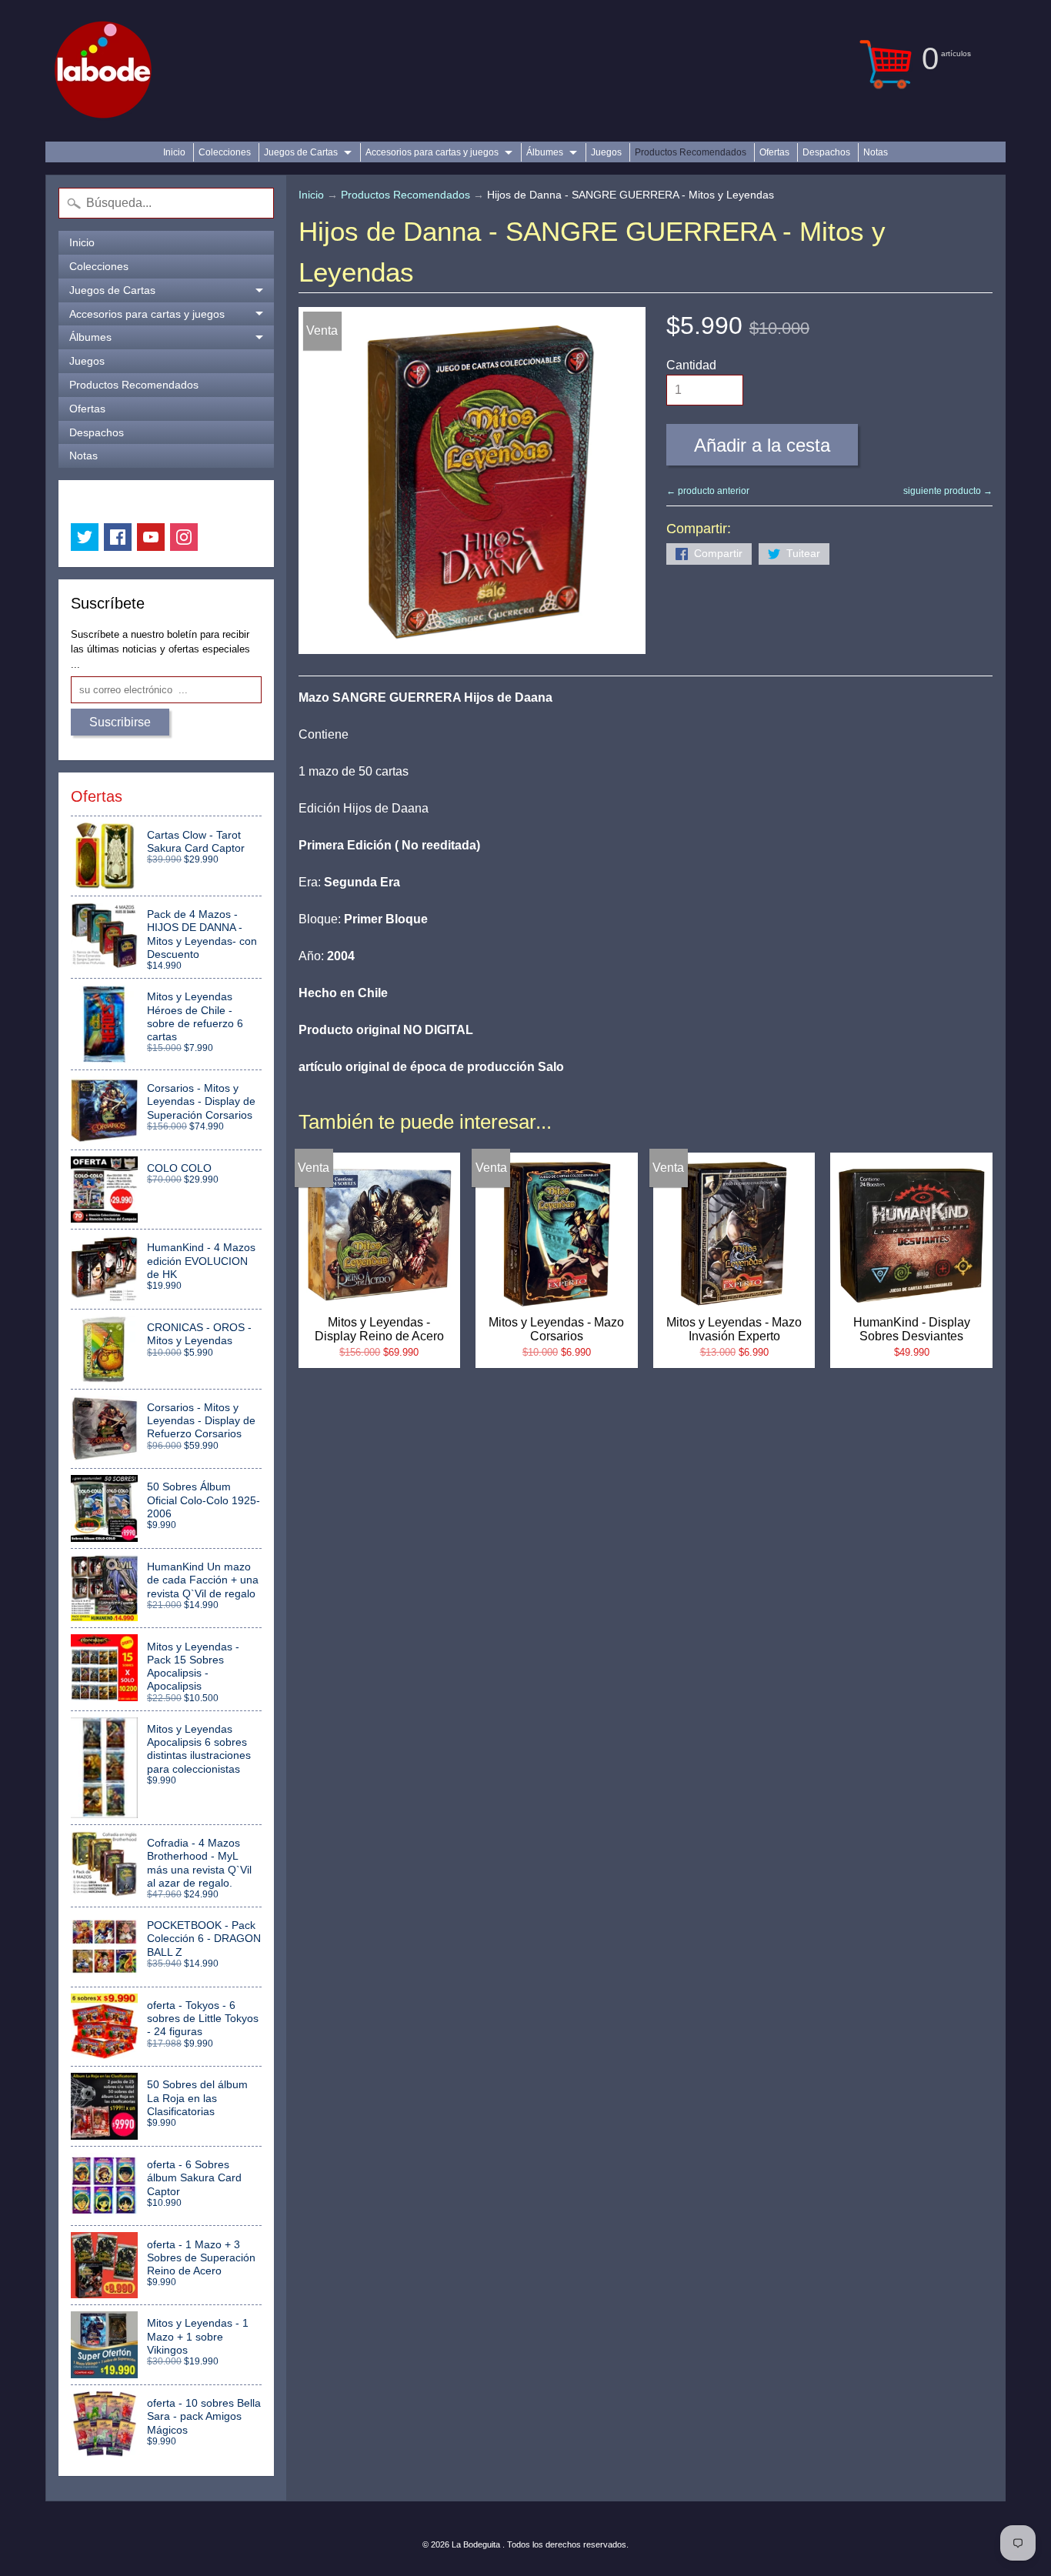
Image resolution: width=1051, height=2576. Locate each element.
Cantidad (691, 365)
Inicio (174, 152)
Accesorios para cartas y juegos (432, 152)
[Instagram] (184, 537)
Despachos (826, 152)
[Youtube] (151, 537)
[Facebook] (118, 537)
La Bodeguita (477, 2544)
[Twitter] (85, 537)
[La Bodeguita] (103, 71)
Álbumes (545, 152)
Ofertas (774, 152)
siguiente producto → (948, 491)
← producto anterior (708, 491)
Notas (876, 152)
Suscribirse (120, 722)
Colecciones (225, 152)
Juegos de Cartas (301, 152)
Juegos (606, 152)
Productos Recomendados (691, 152)
